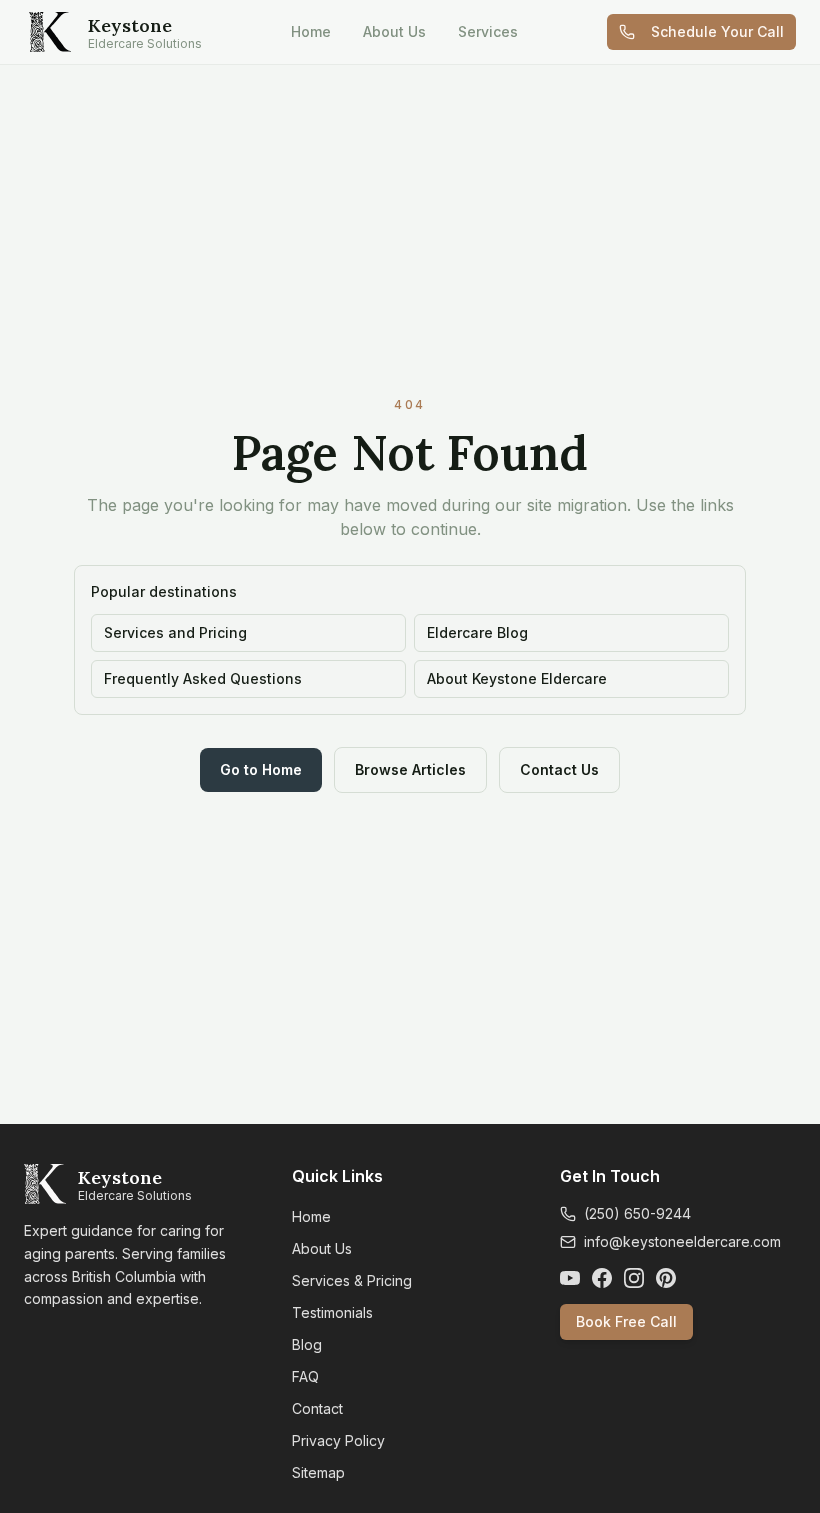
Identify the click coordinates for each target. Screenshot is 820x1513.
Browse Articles (410, 769)
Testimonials (332, 1312)
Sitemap (318, 1472)
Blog (307, 1344)
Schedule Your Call (717, 31)
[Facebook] (602, 1278)
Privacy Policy (338, 1440)
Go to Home (261, 769)
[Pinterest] (666, 1278)
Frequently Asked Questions (203, 678)
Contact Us (559, 769)
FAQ (305, 1376)
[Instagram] (634, 1278)
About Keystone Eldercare (517, 678)
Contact (317, 1408)
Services (488, 31)
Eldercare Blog (477, 632)
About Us (394, 31)
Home (311, 31)
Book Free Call (626, 1321)
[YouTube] (570, 1278)
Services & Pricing (352, 1280)
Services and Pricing (175, 632)
